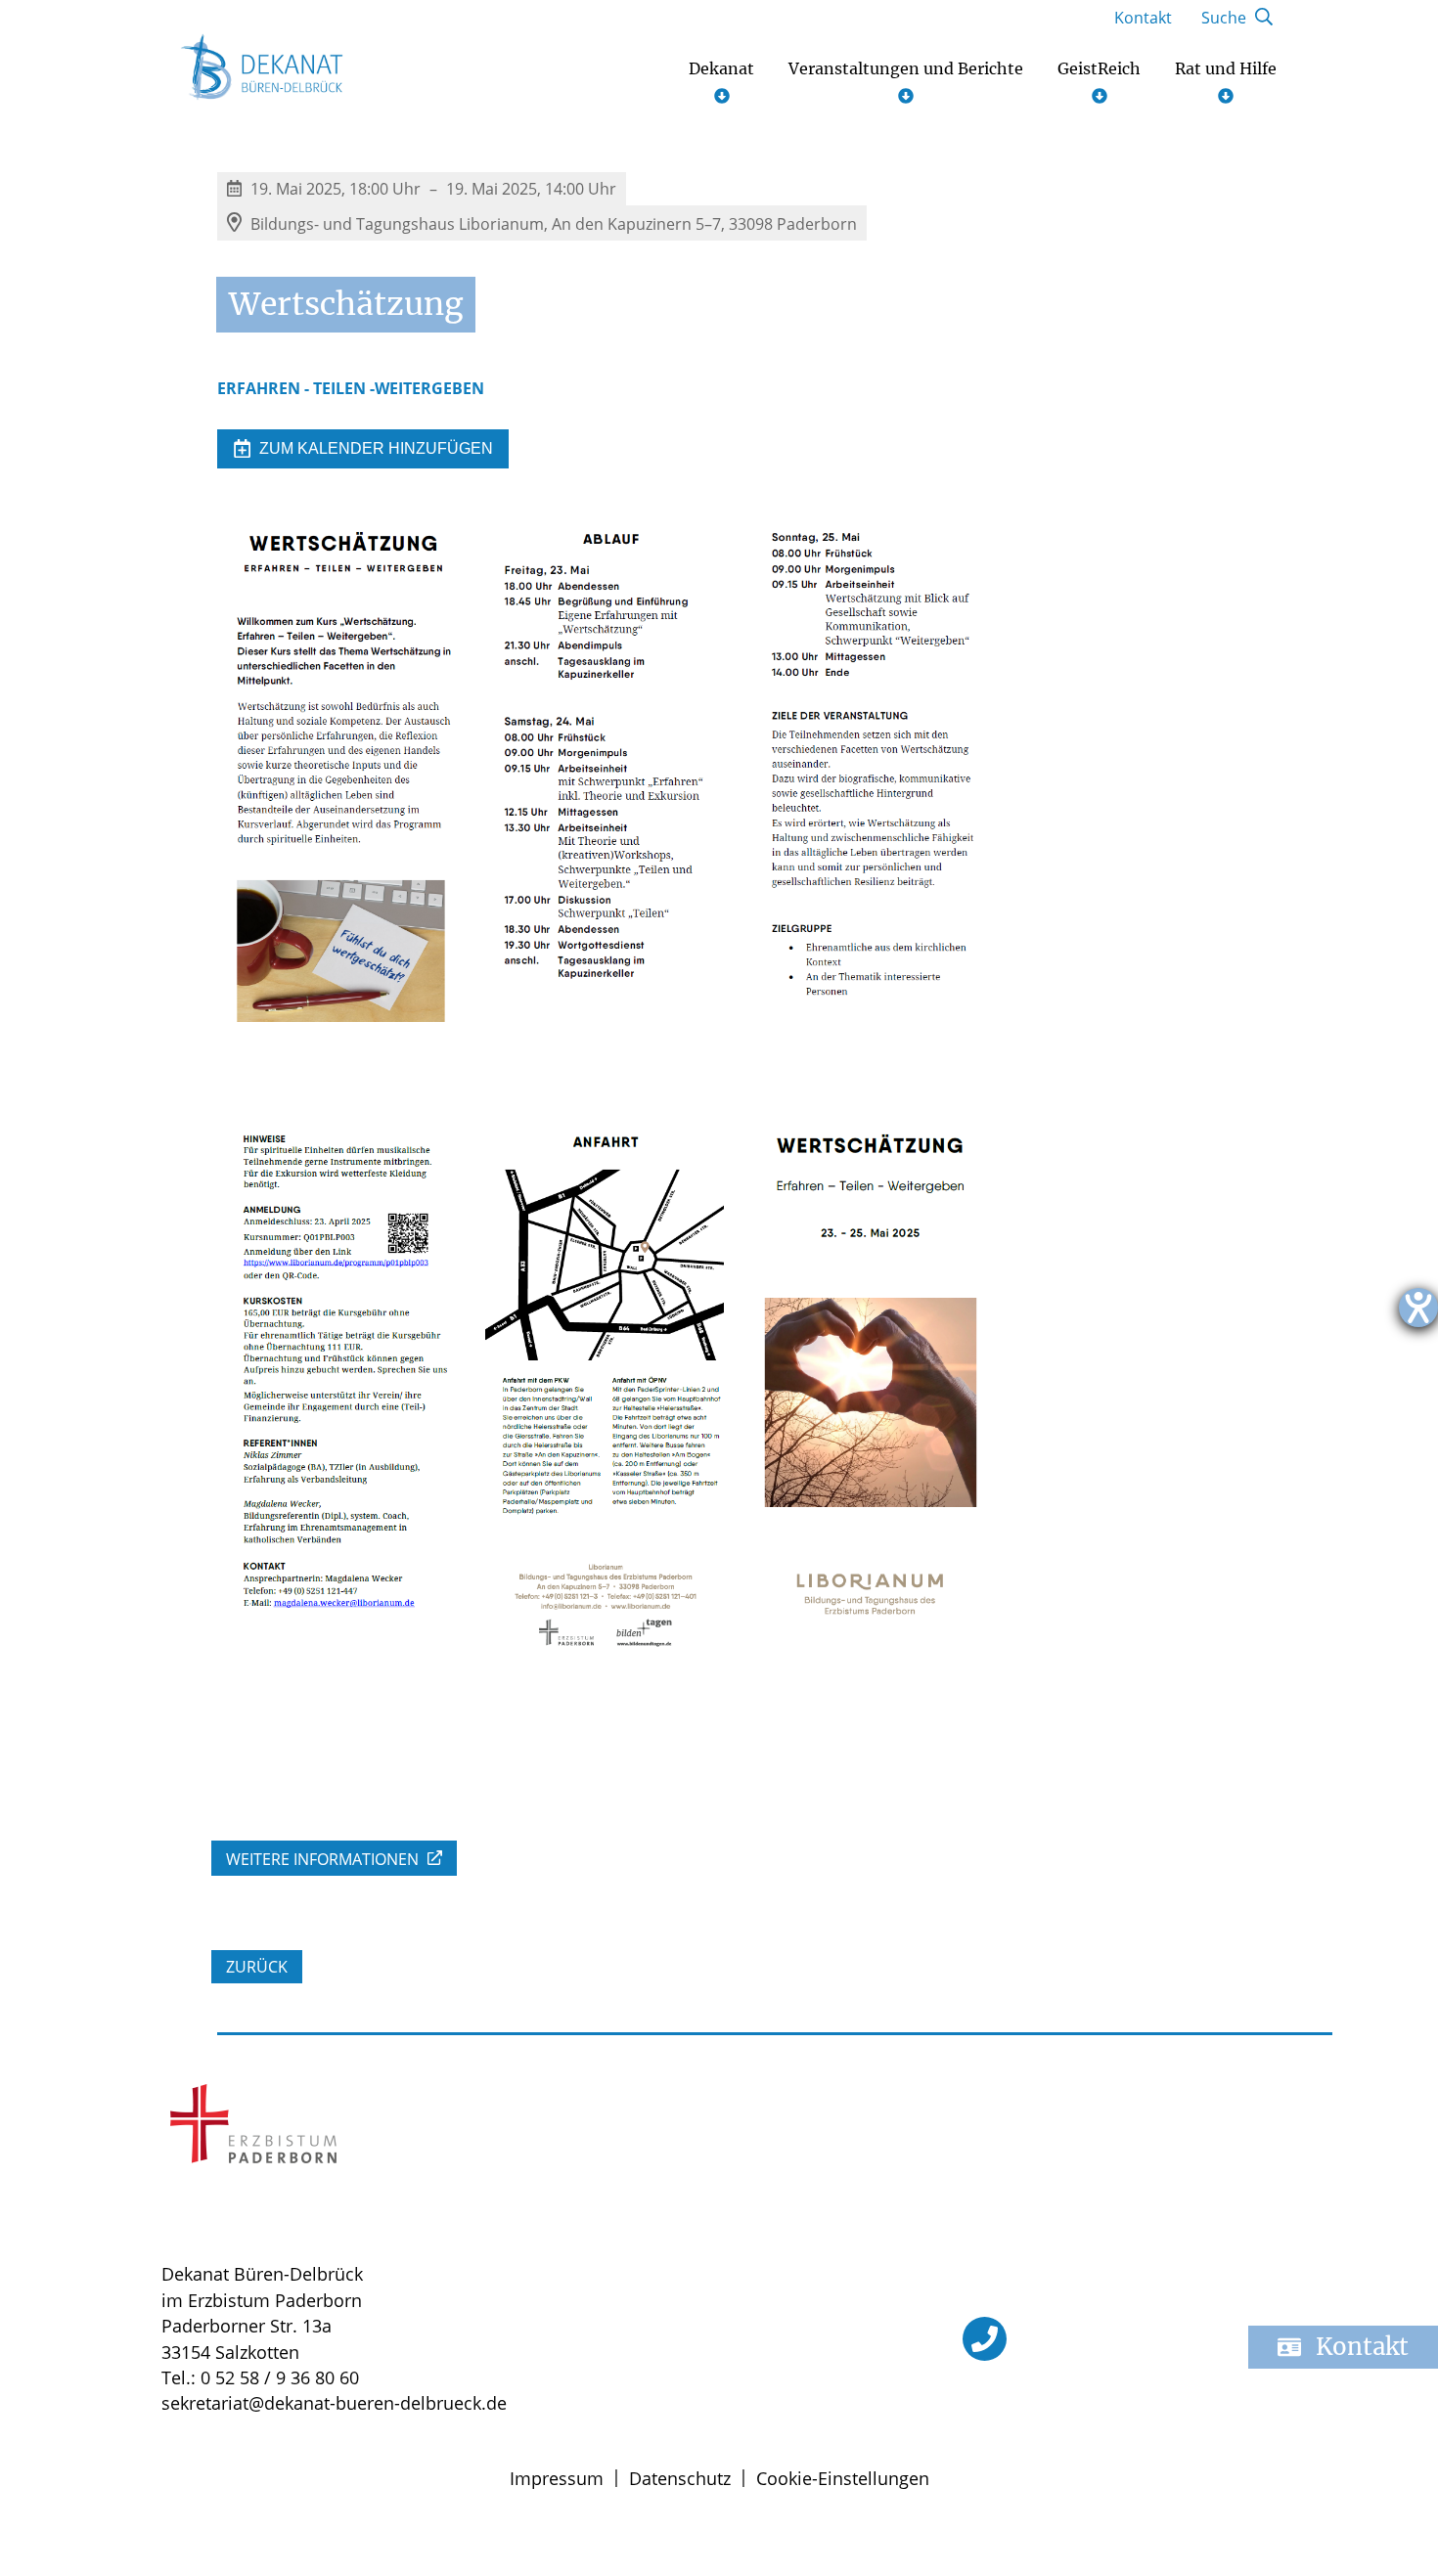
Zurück (257, 1967)
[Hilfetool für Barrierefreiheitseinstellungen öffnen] (1418, 1308)
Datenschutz (680, 2478)
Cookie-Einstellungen (843, 2478)
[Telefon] (985, 2339)
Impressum (557, 2478)
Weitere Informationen (324, 1859)
